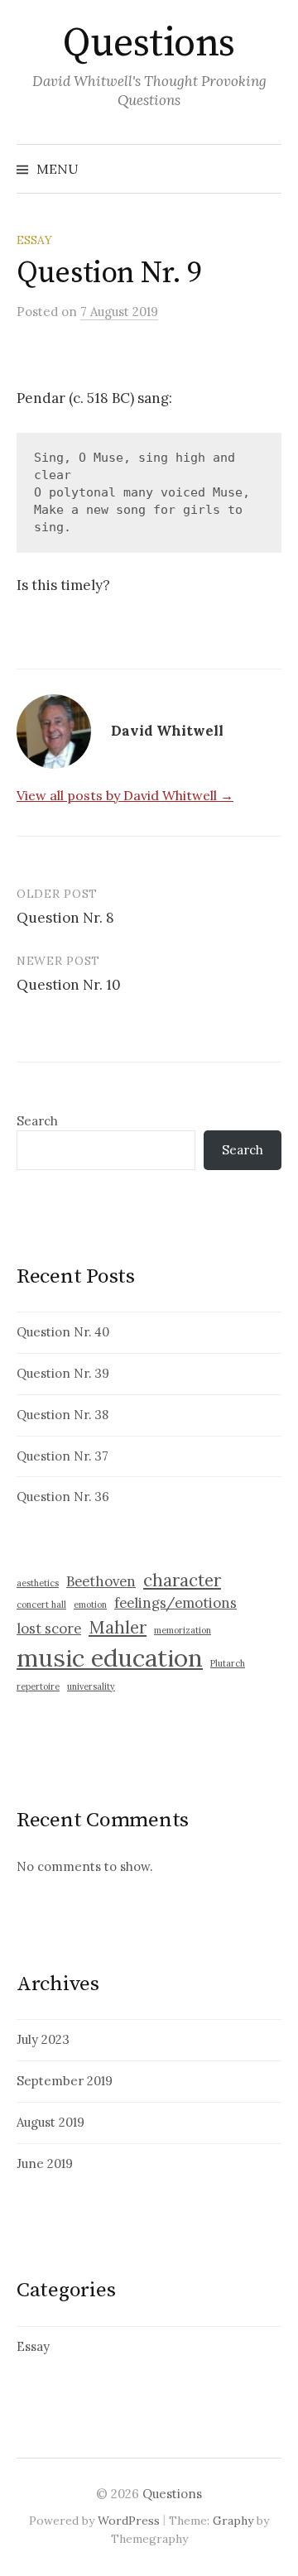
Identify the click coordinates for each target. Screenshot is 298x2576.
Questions (149, 44)
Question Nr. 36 (63, 1497)
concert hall (41, 1605)
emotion (90, 1605)
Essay (34, 240)
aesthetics (38, 1583)
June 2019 (45, 2163)
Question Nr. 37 (62, 1456)
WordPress (129, 2521)
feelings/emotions (175, 1603)
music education (110, 1657)
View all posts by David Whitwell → (125, 795)
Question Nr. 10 (69, 985)
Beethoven (101, 1581)
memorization (183, 1630)
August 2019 (50, 2122)
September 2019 (65, 2081)
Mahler (118, 1627)
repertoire (38, 1686)
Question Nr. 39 (63, 1373)
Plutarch (228, 1663)
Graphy (233, 2521)
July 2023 (43, 2039)
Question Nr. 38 (62, 1415)
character (182, 1580)
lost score (49, 1629)
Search (37, 1121)
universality (91, 1686)
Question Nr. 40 (63, 1332)
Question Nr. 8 (65, 918)
